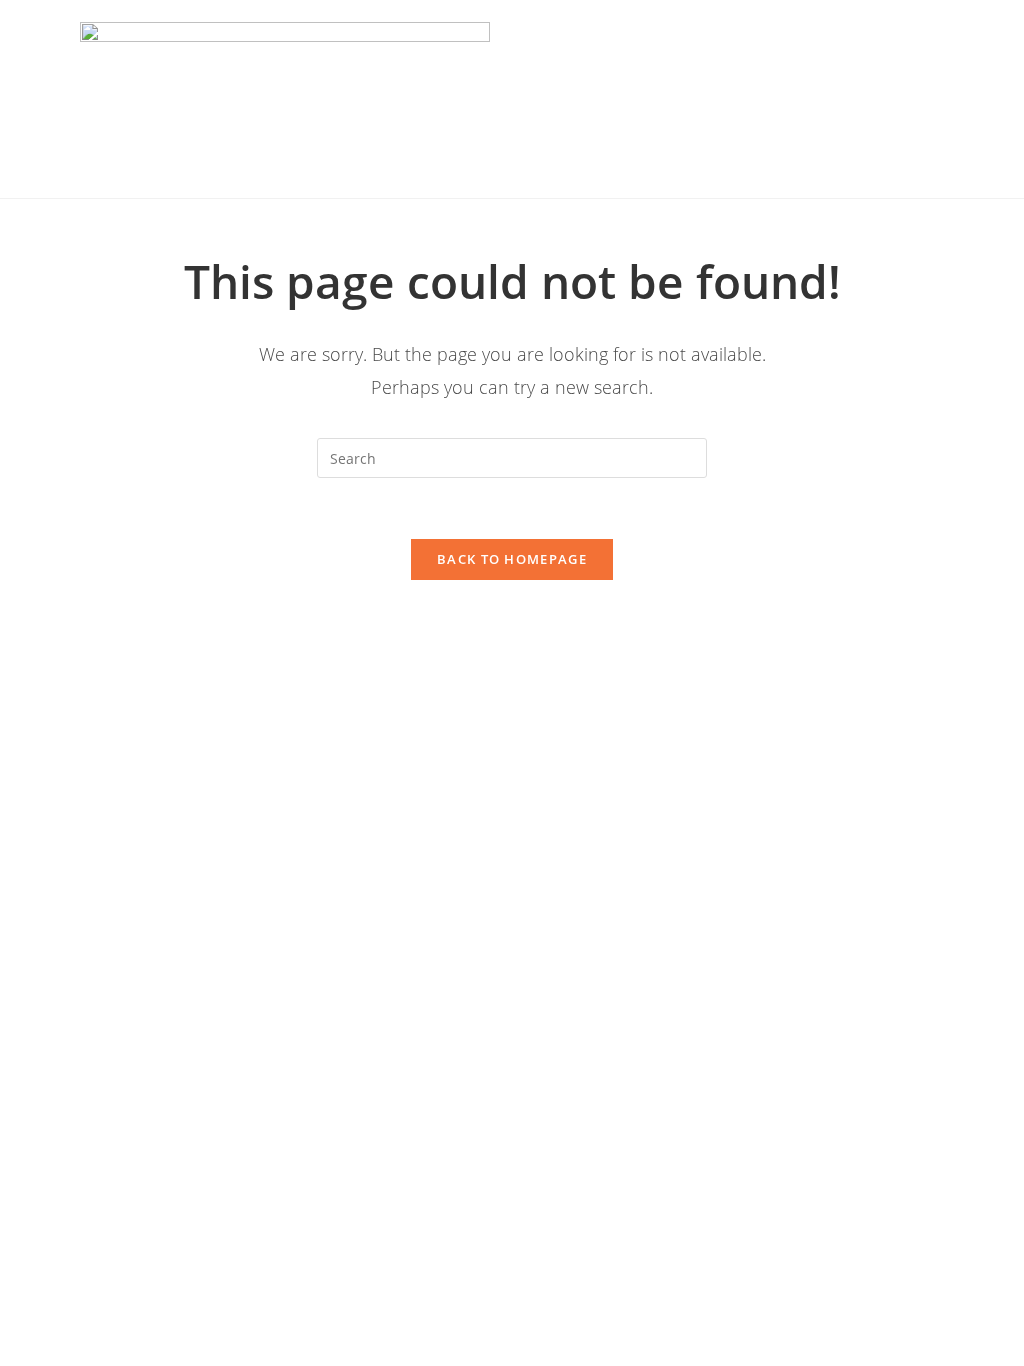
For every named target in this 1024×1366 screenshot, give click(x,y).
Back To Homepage (512, 559)
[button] (721, 99)
